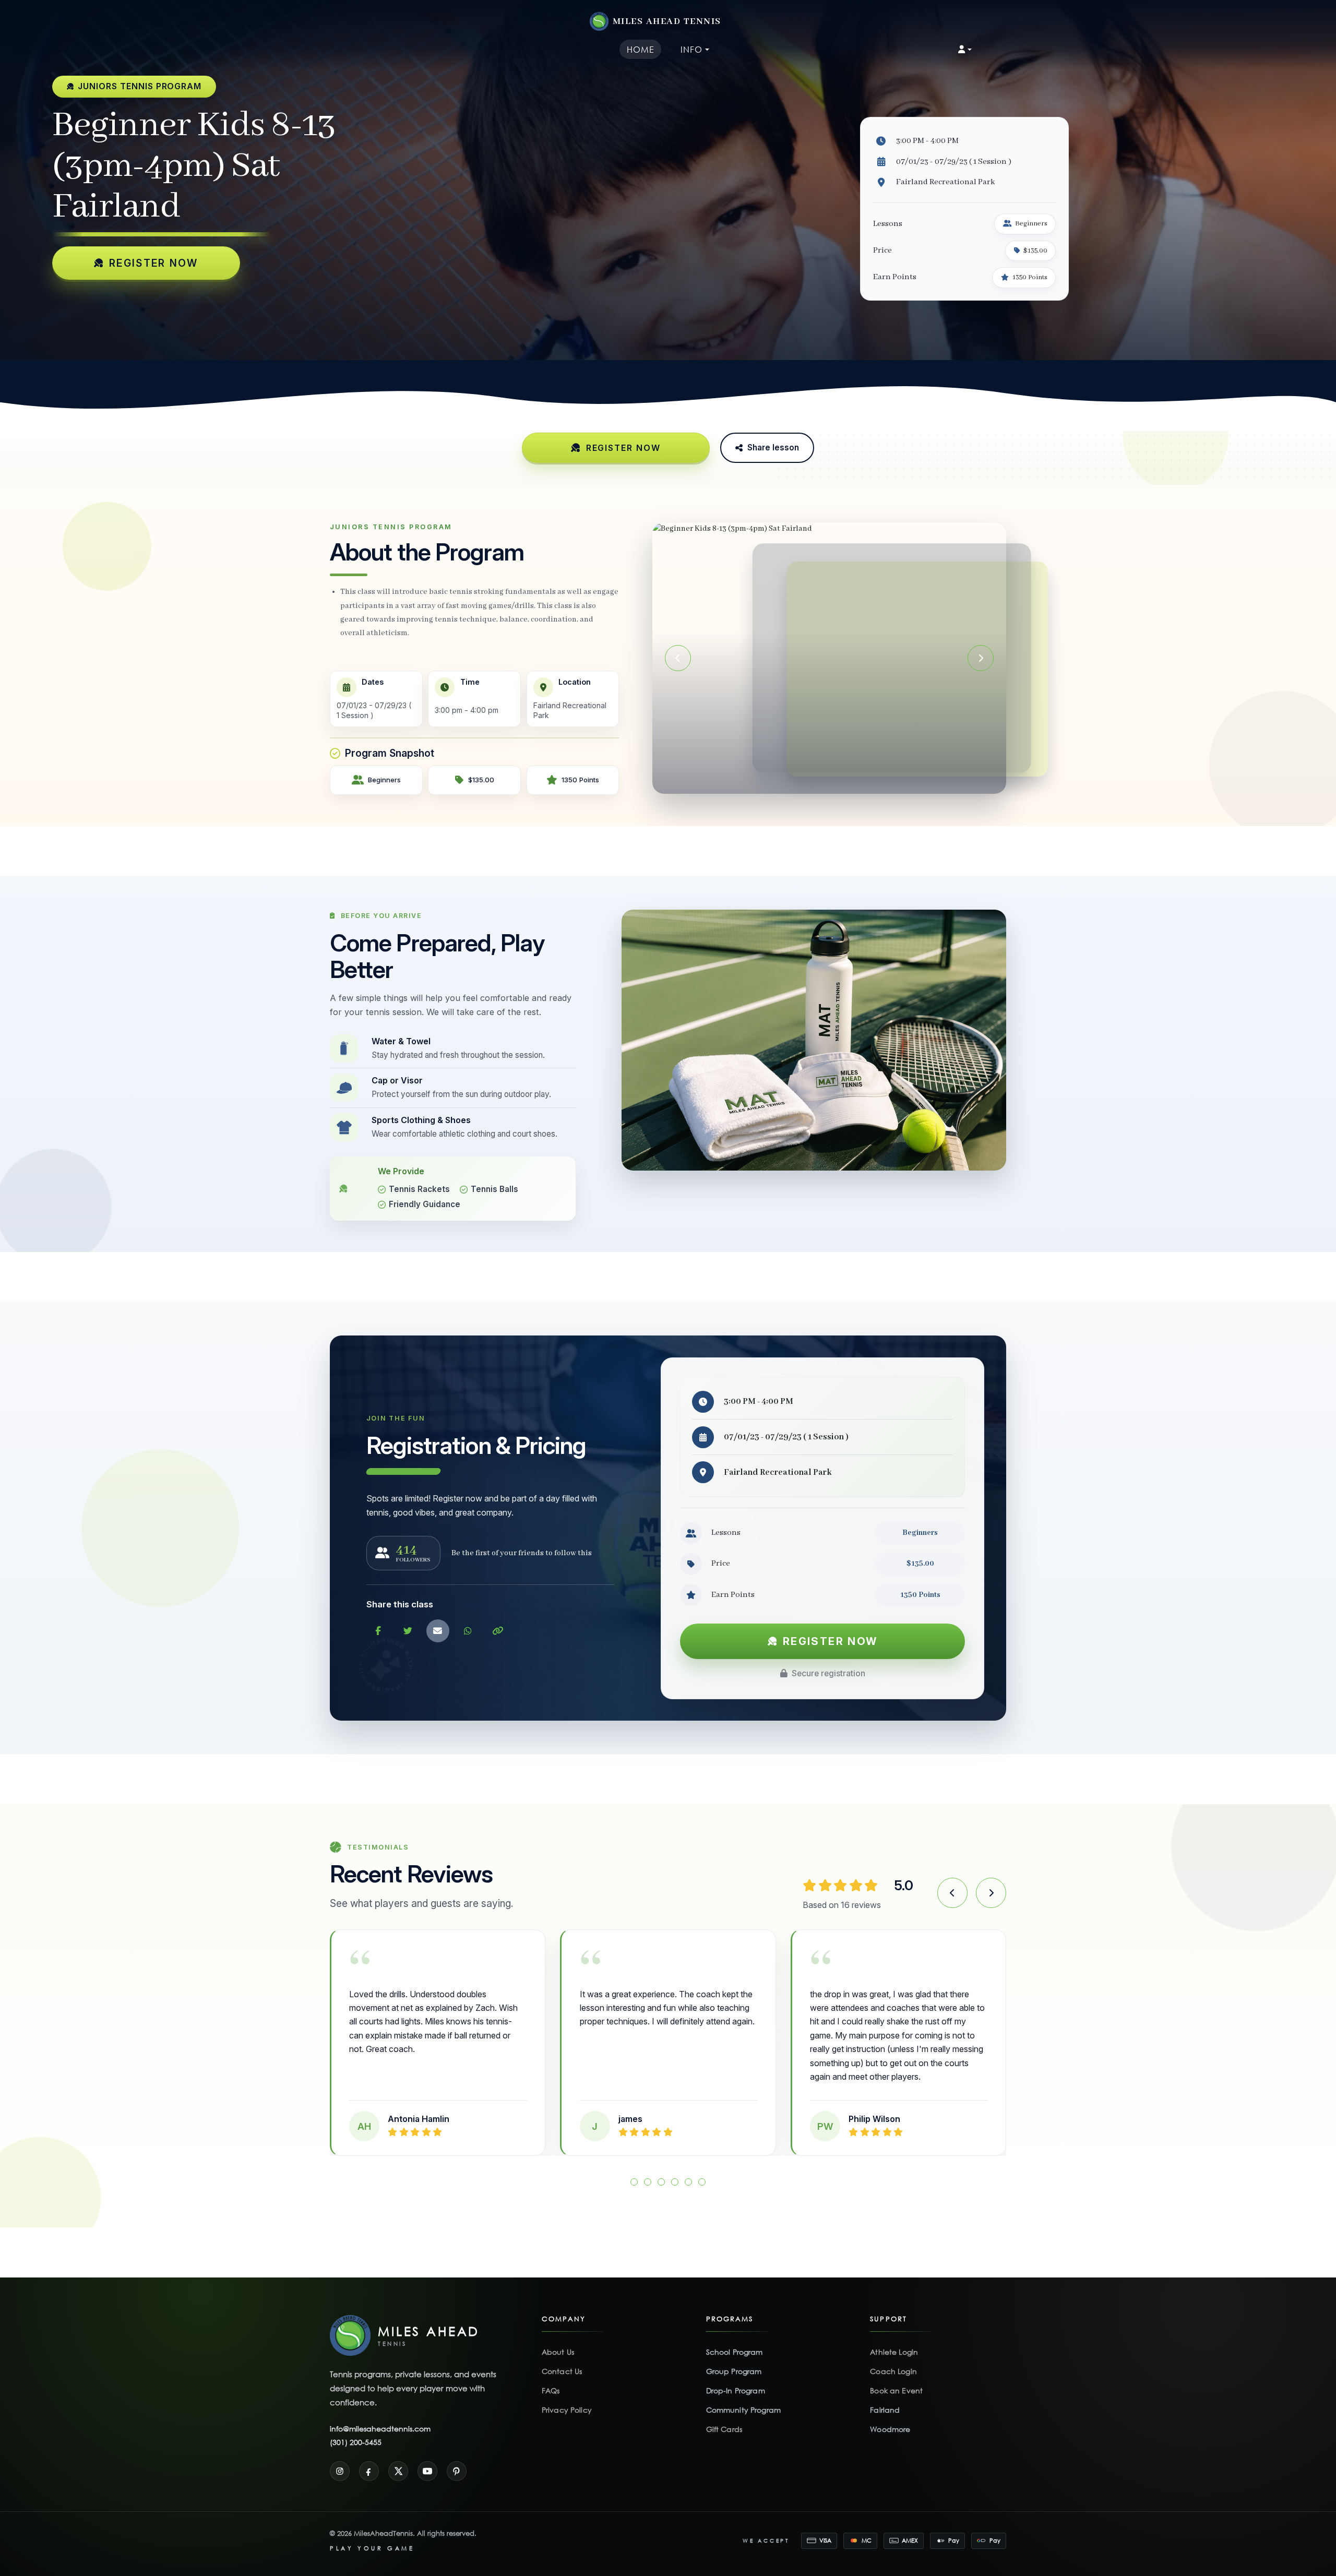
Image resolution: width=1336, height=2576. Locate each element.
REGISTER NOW (154, 263)
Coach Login (893, 2358)
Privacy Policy (567, 2396)
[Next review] (991, 1893)
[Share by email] (438, 1631)
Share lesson (773, 448)
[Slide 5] (851, 779)
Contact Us (562, 2358)
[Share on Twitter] (408, 1631)
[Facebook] (369, 2457)
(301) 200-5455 (356, 2428)
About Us (558, 2338)
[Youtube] (427, 2457)
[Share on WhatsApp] (468, 1631)
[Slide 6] (702, 2168)
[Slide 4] (840, 779)
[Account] (965, 50)
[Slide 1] (808, 779)
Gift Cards (724, 2416)
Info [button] (691, 49)
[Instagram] (340, 2457)
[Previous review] (952, 1893)
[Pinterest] (457, 2457)
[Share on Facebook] (378, 1631)
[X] (398, 2457)
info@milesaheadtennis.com (380, 2415)
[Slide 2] (818, 779)
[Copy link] (498, 1631)
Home (641, 49)
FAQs (551, 2377)
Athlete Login (894, 2338)
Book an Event (896, 2377)
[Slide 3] (829, 779)
